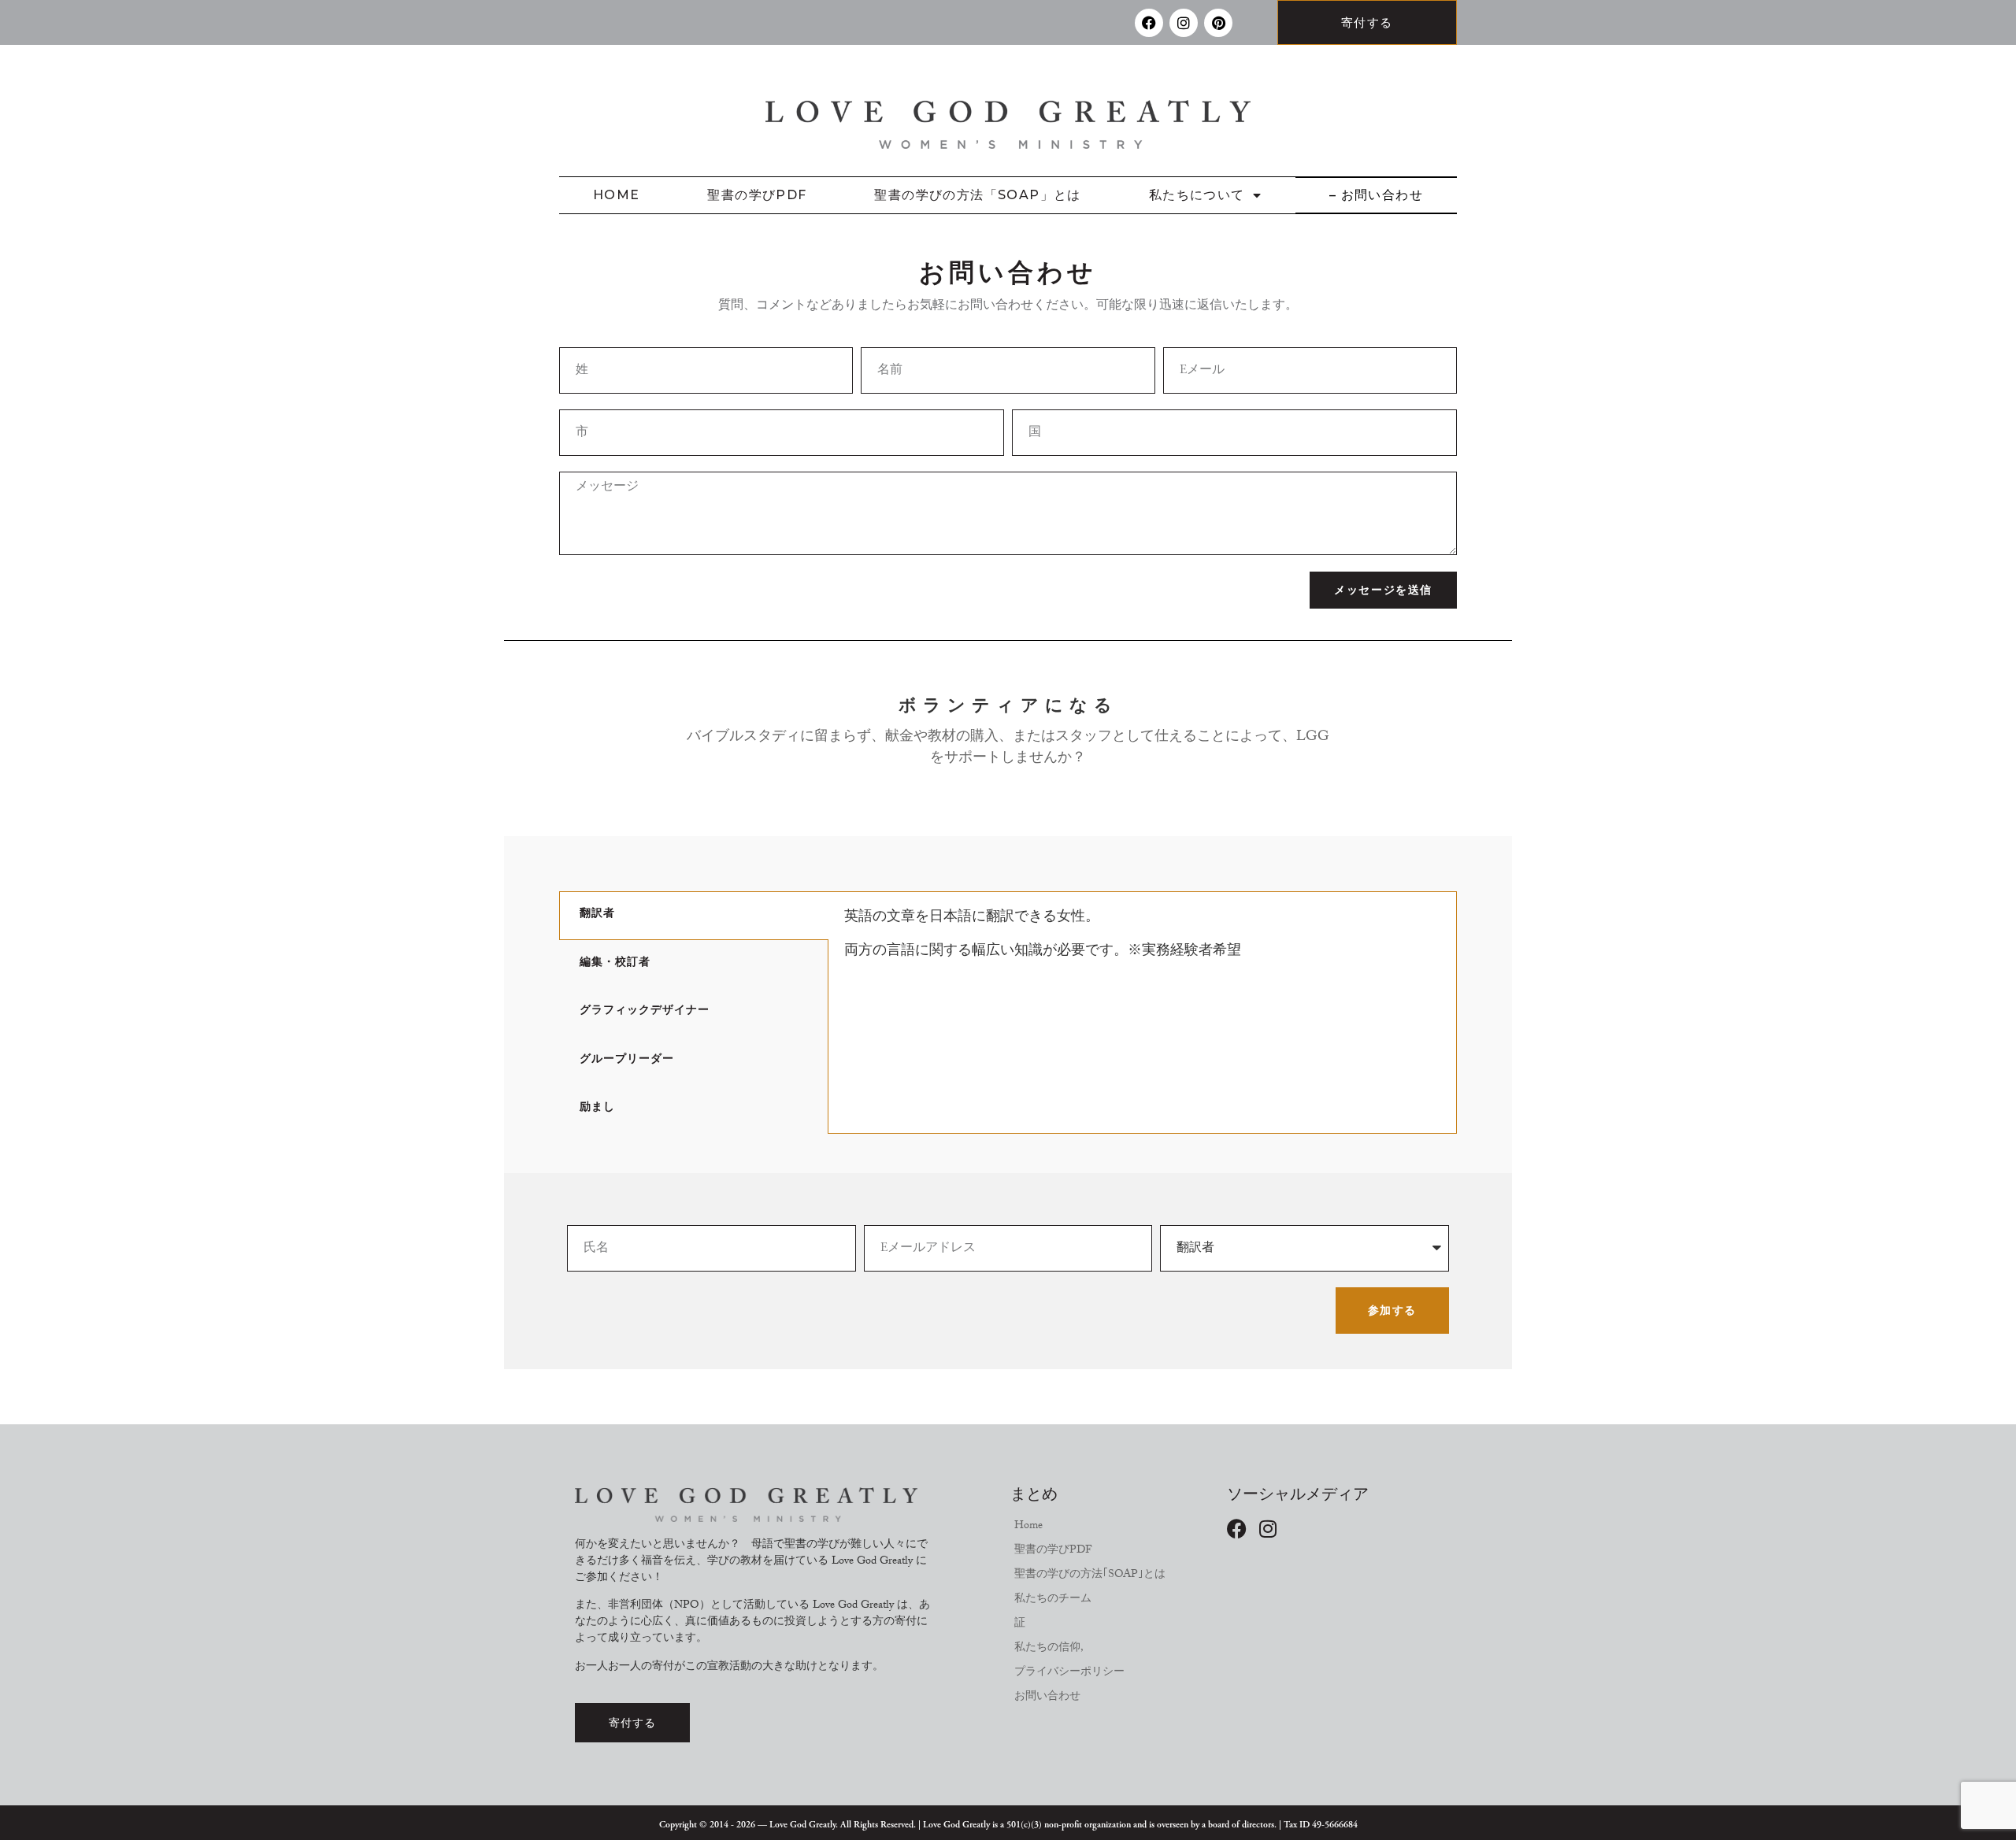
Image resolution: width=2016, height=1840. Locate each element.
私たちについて (1197, 195)
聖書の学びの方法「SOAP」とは (977, 195)
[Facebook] (1149, 23)
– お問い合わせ (1376, 195)
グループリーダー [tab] (627, 1061)
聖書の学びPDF (757, 195)
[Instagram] (1184, 23)
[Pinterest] (1218, 23)
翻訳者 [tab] (597, 915)
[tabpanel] (1142, 942)
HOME (617, 195)
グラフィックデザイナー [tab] (645, 1012)
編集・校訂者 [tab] (615, 964)
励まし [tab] (597, 1109)
